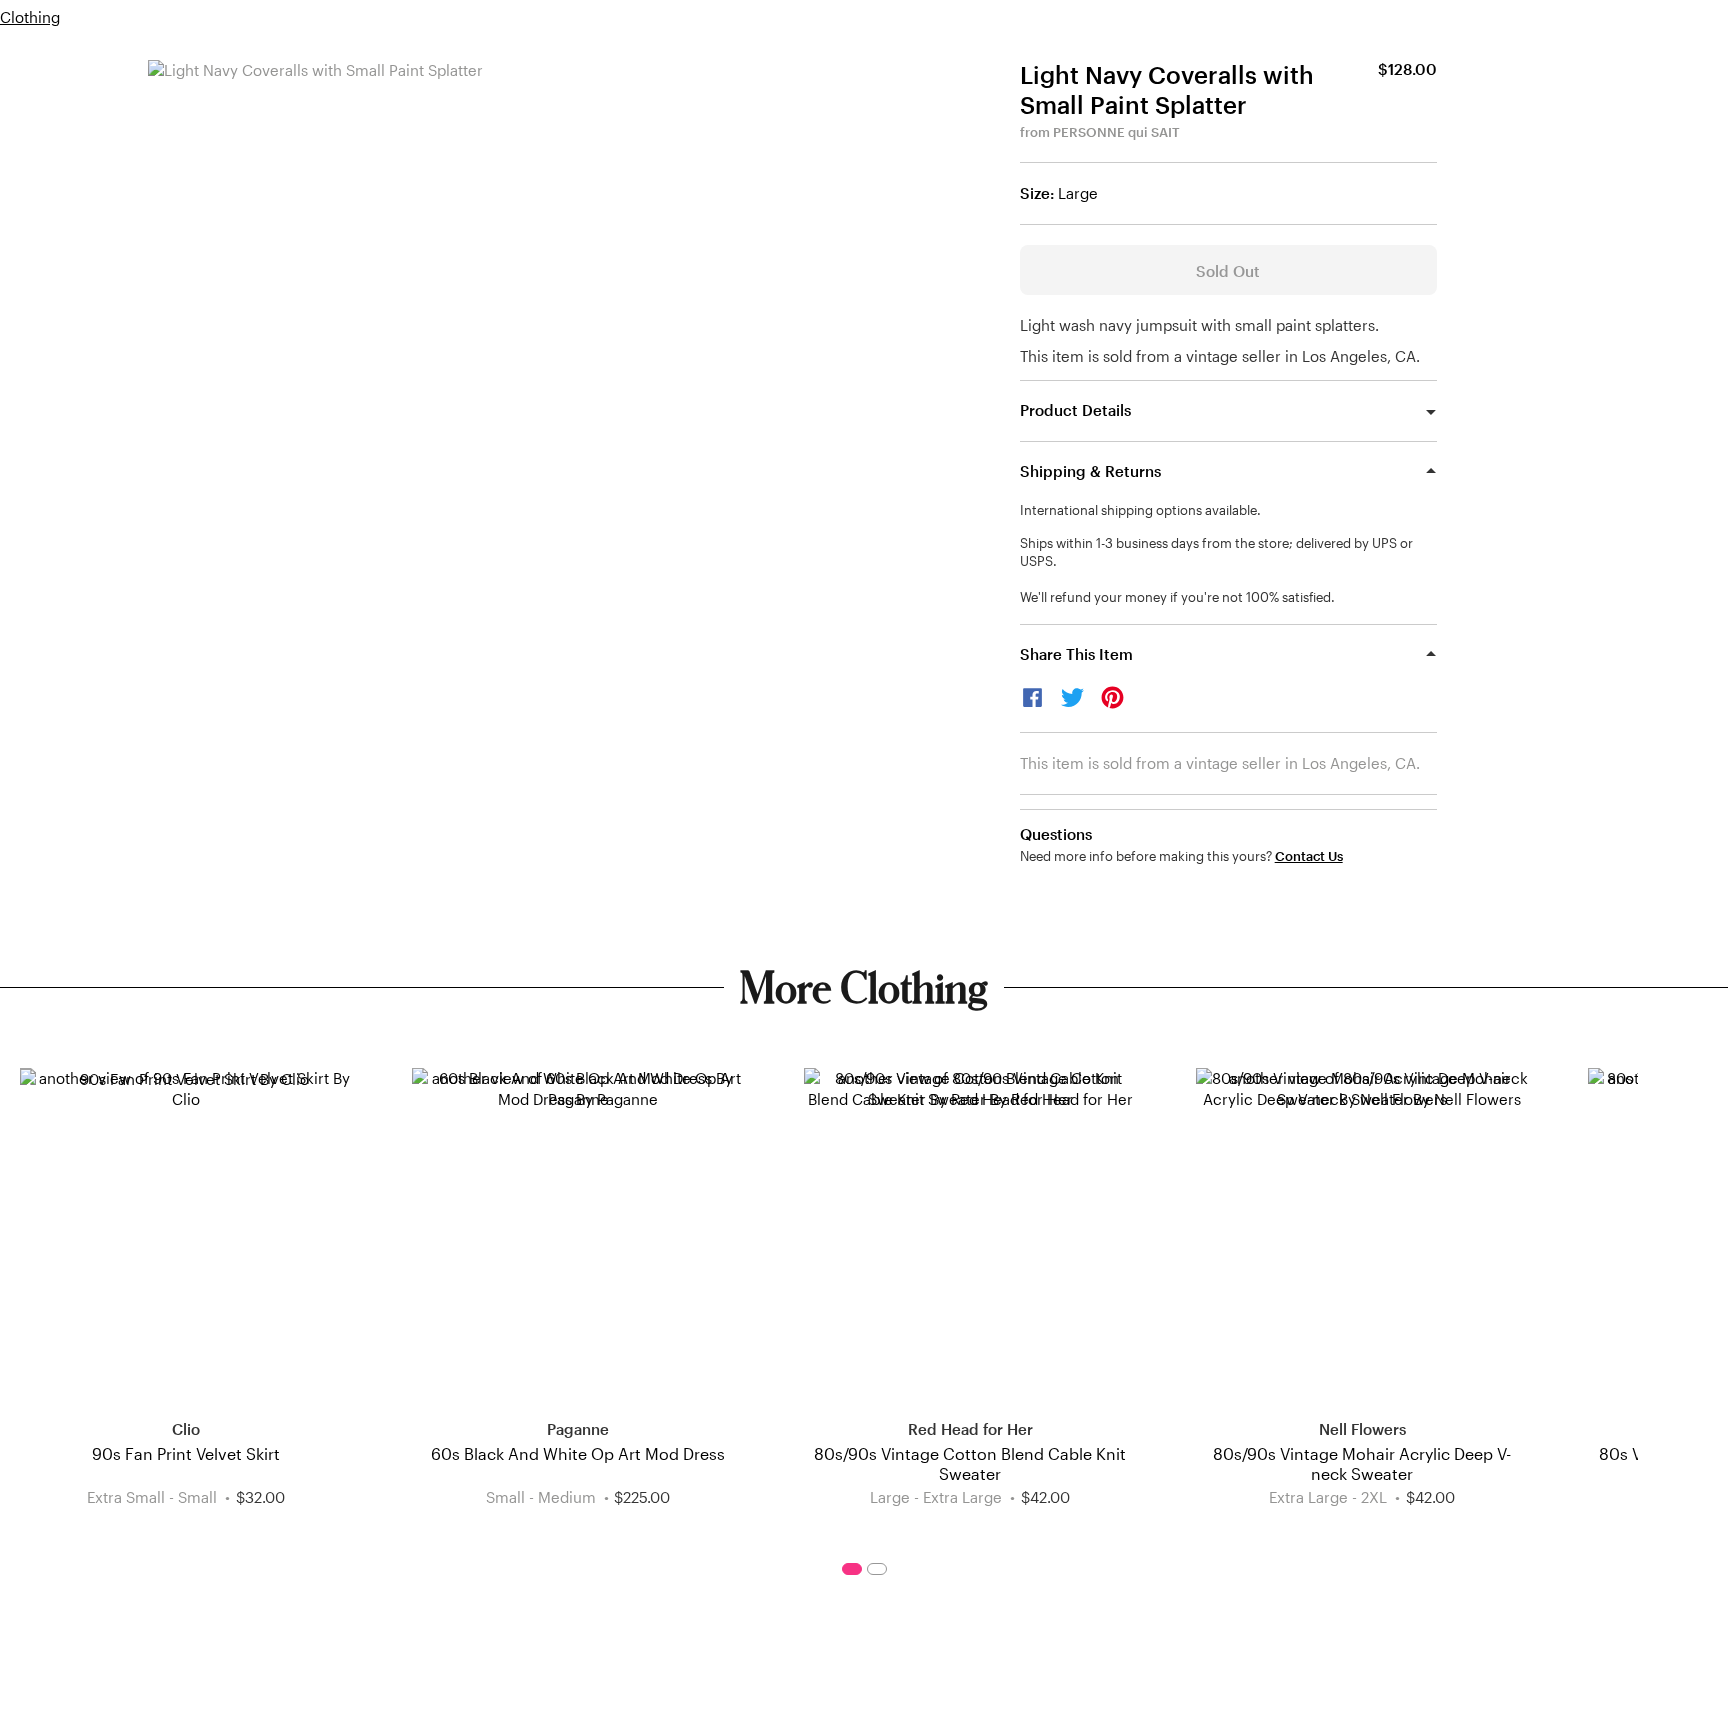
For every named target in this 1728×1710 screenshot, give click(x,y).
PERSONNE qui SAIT (1116, 132)
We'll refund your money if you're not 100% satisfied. (1177, 597)
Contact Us (1309, 856)
